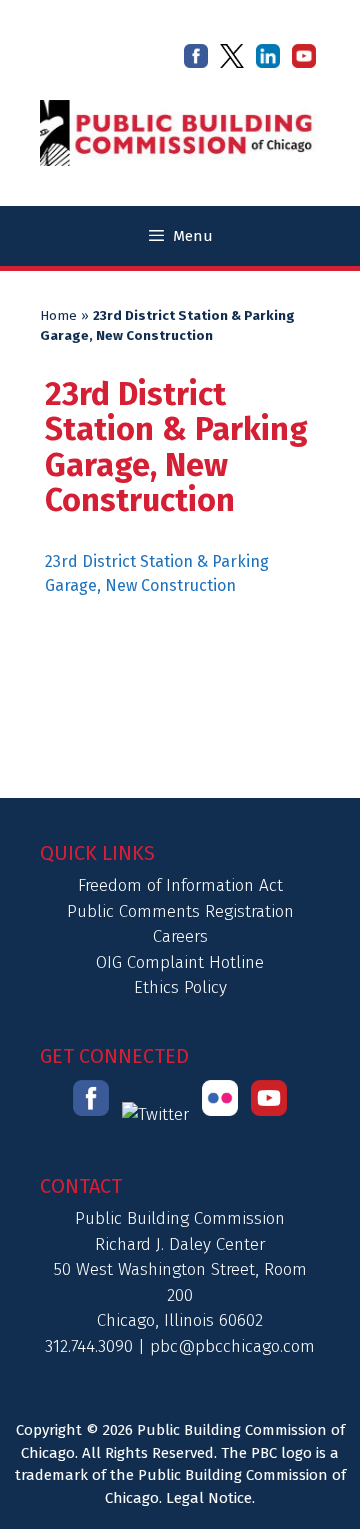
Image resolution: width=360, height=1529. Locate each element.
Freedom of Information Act (180, 885)
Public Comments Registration (180, 911)
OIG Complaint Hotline (180, 962)
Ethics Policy (180, 987)
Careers (180, 936)
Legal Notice (209, 1498)
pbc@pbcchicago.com (232, 1346)
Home (58, 316)
